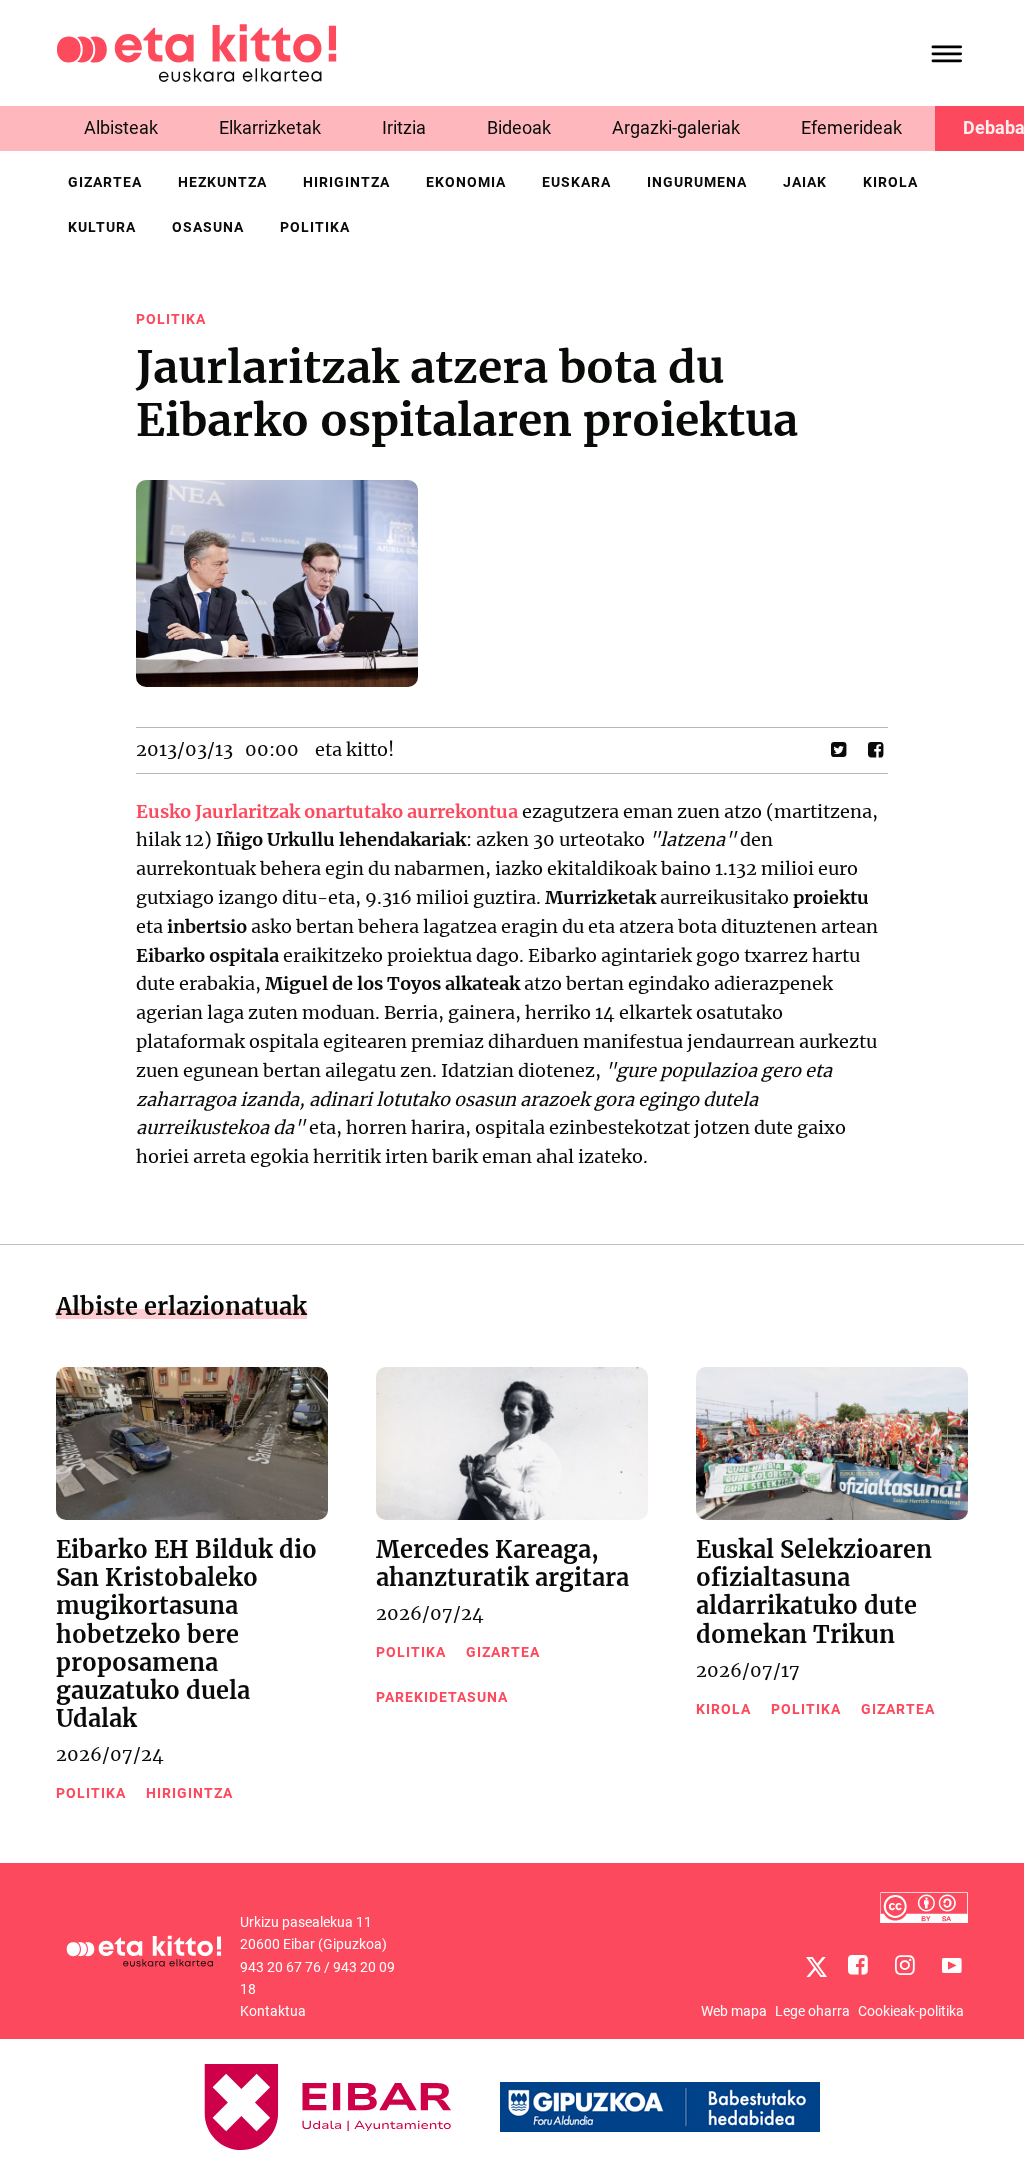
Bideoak (519, 127)
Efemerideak (851, 127)
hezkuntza (222, 182)
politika (315, 227)
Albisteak (121, 127)
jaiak (805, 182)
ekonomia (466, 182)
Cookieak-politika (911, 2011)
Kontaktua (273, 2011)
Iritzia (404, 127)
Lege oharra (812, 2011)
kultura (102, 227)
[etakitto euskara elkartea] (196, 51)
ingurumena (697, 182)
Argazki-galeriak (676, 127)
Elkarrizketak (270, 127)
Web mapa (734, 2011)
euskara (576, 182)
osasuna (208, 227)
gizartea (105, 182)
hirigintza (346, 182)
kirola (890, 182)
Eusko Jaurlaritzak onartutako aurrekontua (327, 811)
